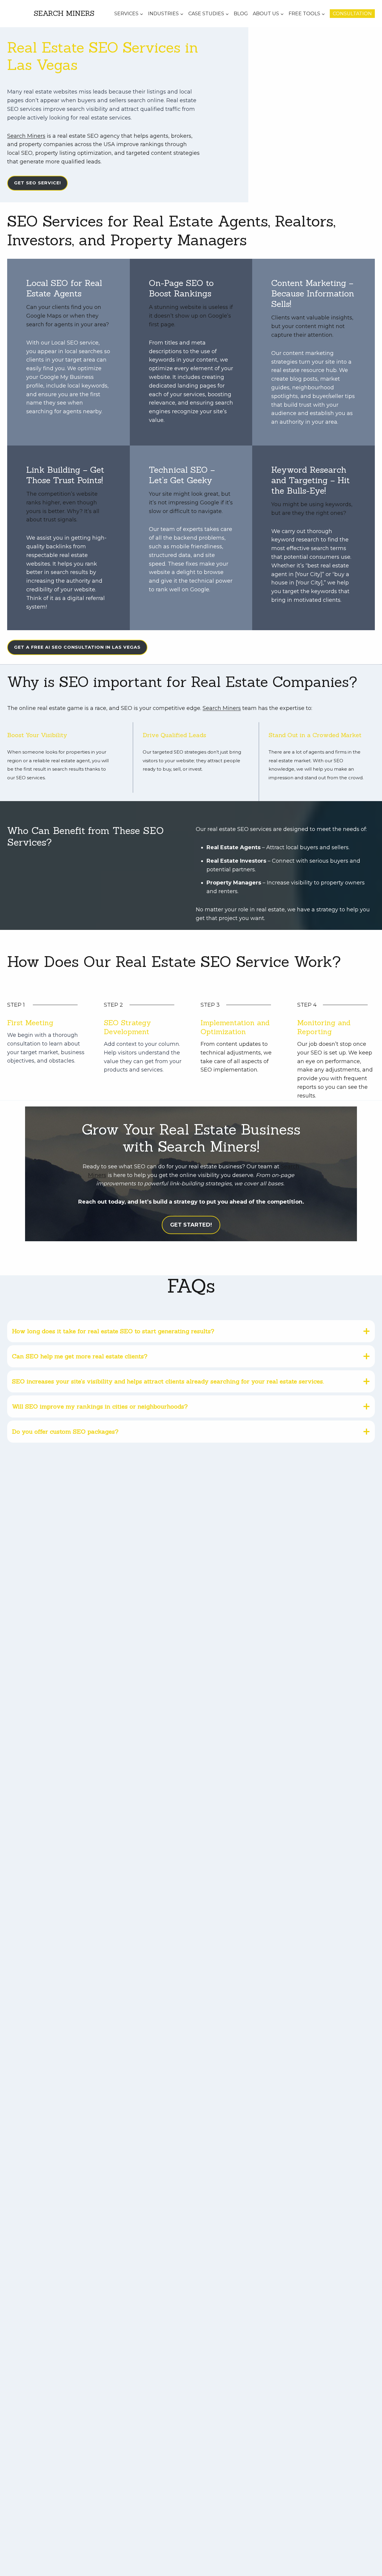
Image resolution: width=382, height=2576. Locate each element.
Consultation (352, 14)
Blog (241, 14)
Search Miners (26, 136)
